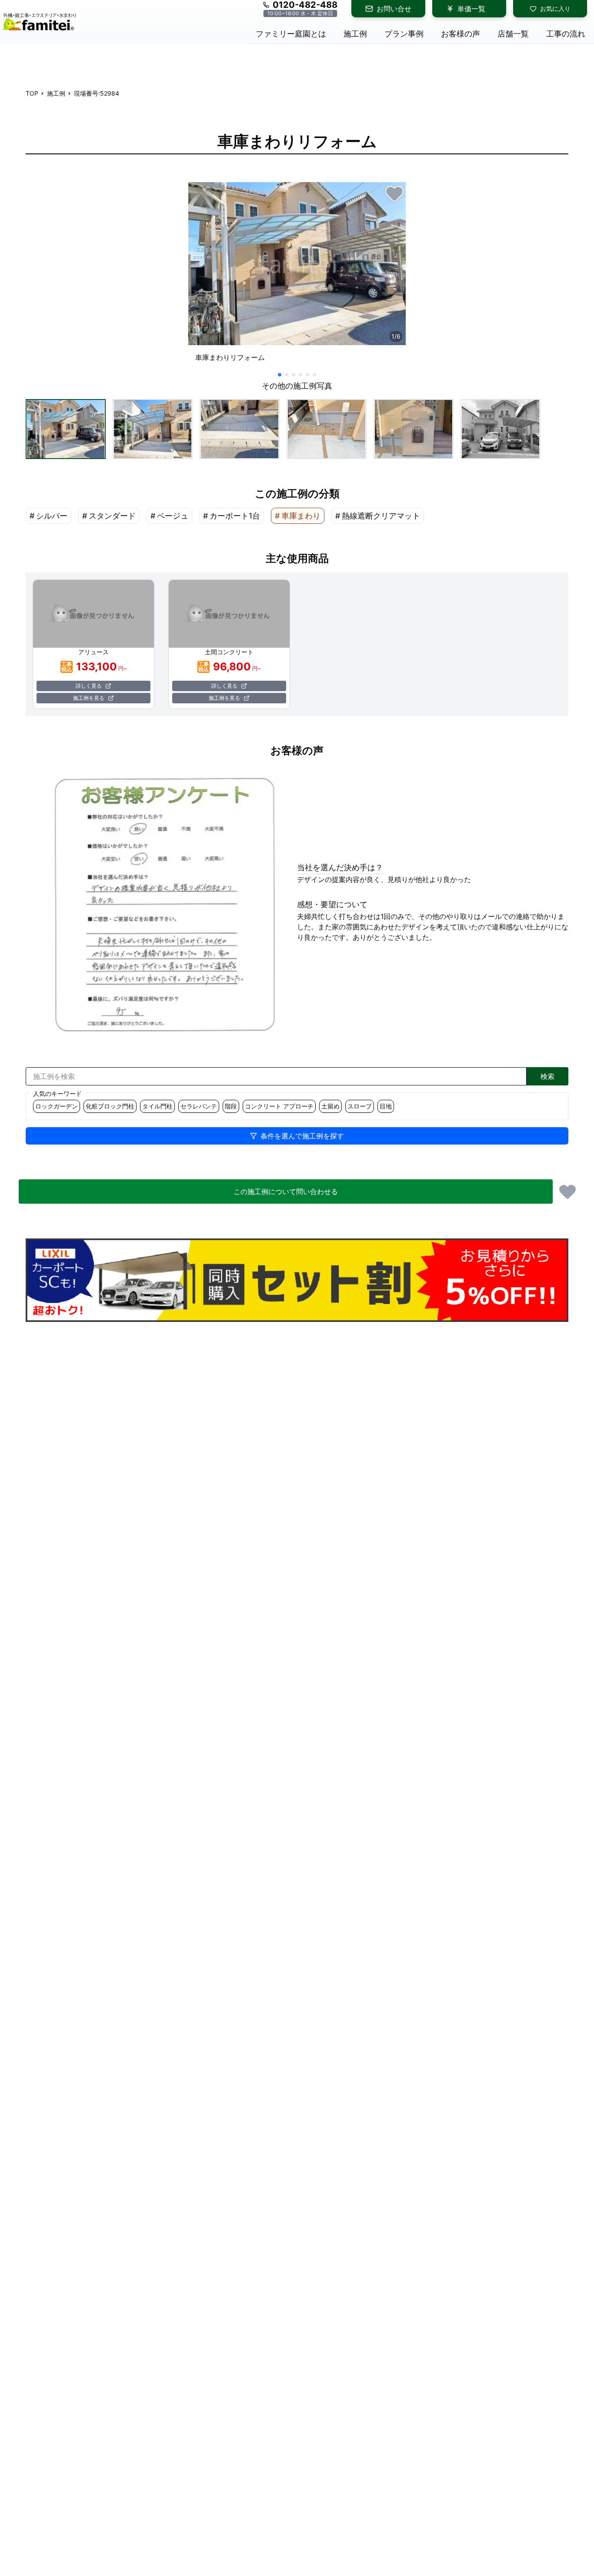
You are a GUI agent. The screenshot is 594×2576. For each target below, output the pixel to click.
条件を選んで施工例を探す (302, 1136)
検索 (547, 1076)
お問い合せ (394, 9)
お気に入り (555, 8)
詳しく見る (89, 686)
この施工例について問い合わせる (286, 1191)
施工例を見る (89, 698)
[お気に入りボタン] (394, 193)
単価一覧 (471, 9)
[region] (297, 276)
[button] (66, 429)
